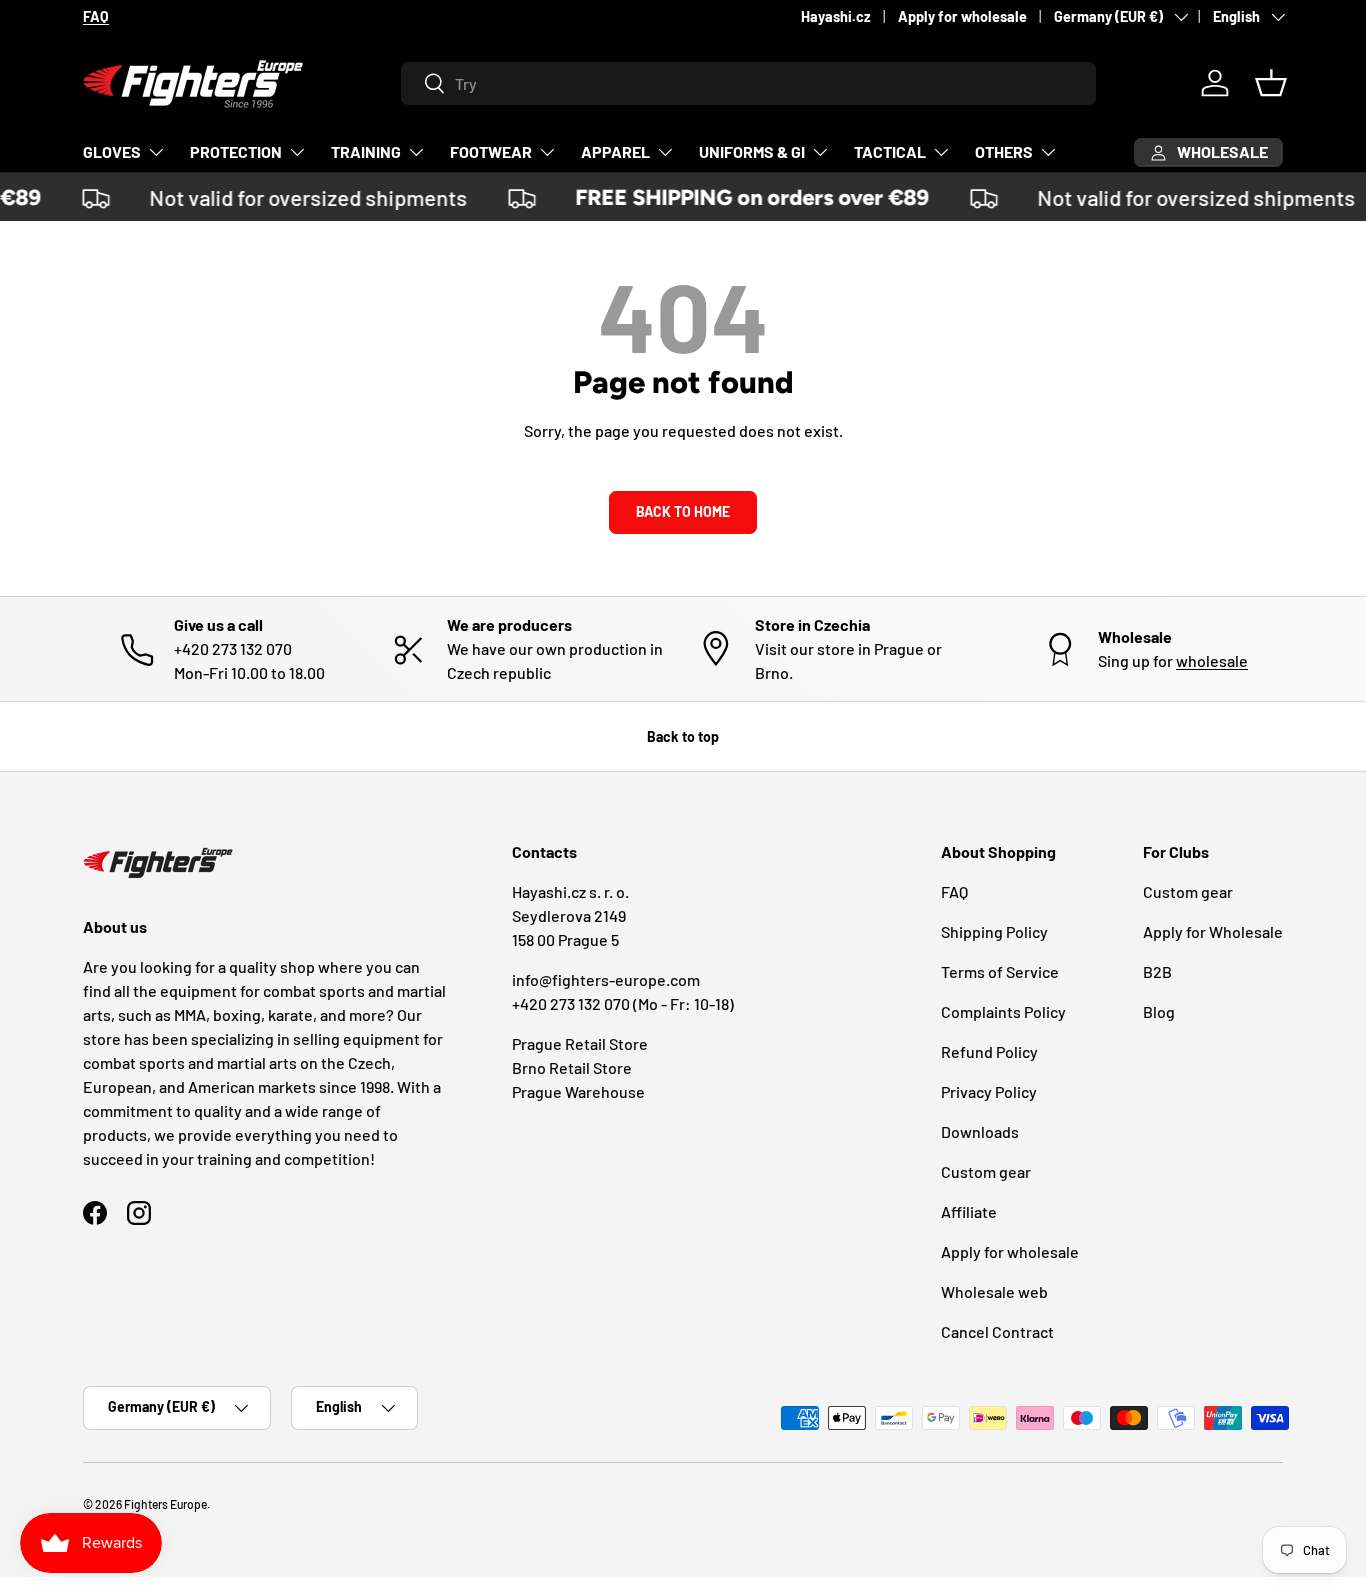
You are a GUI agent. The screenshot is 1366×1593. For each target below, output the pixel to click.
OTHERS (1004, 151)
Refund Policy (989, 1051)
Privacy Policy (989, 1091)
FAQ (954, 891)
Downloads (980, 1131)
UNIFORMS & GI (752, 151)
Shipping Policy (994, 931)
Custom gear (986, 1171)
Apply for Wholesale (1213, 931)
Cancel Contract (997, 1331)
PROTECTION (236, 151)
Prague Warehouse (578, 1091)
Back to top (683, 736)
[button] (1271, 83)
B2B (1157, 971)
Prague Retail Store (580, 1043)
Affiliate (969, 1211)
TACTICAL (890, 151)
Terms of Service (1000, 971)
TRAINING (366, 151)
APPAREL (615, 151)
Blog (1159, 1011)
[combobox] (748, 83)
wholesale (1212, 660)
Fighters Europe (165, 1504)
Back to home (683, 511)
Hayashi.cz (836, 16)
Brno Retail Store (572, 1067)
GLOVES (112, 151)
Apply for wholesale (962, 16)
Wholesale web (994, 1291)
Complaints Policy (1003, 1011)
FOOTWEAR (491, 151)
